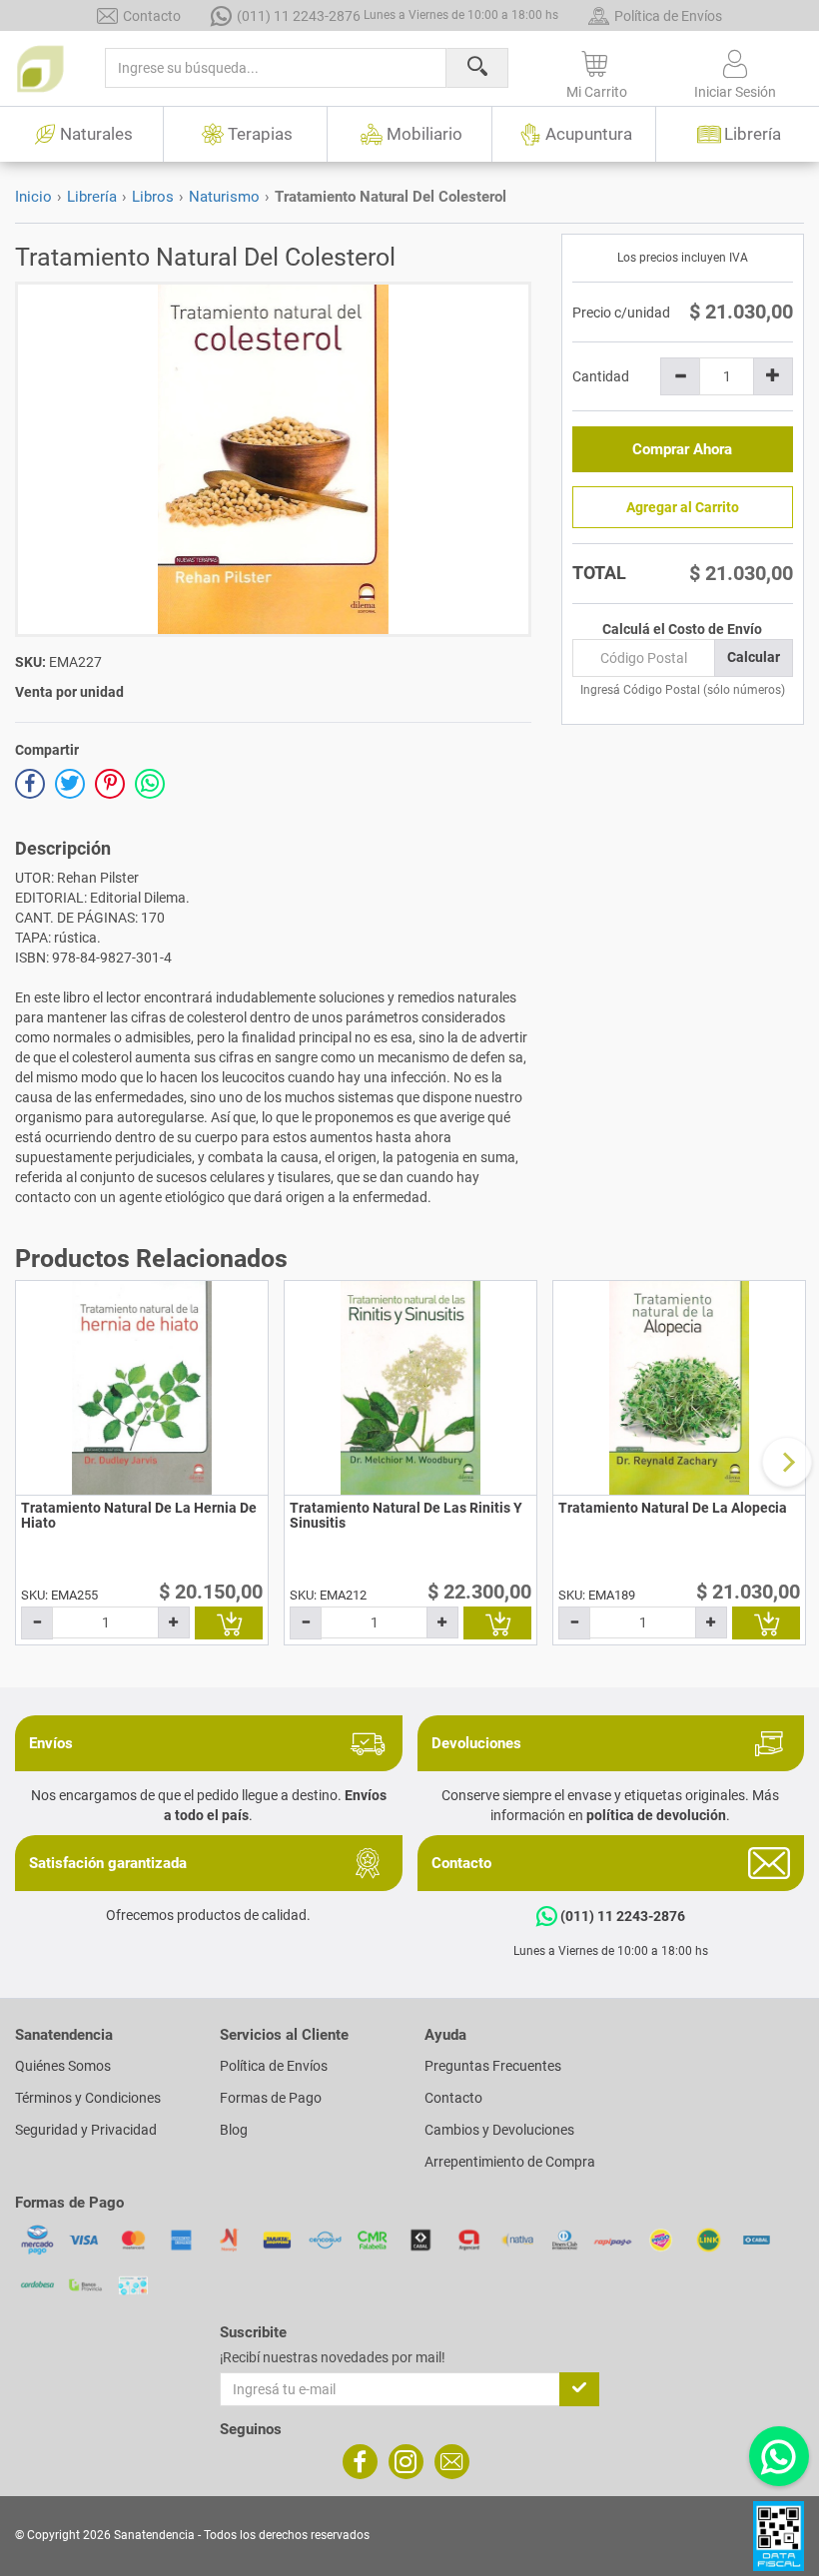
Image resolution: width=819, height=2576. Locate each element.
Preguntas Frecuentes (493, 2066)
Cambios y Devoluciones (499, 2130)
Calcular (754, 657)
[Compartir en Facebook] (30, 784)
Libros (153, 197)
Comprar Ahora (682, 449)
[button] (597, 71)
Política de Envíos (668, 16)
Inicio (33, 197)
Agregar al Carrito (683, 507)
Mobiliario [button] (424, 134)
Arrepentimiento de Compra (510, 2162)
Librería (92, 197)
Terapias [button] (260, 134)
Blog (234, 2130)
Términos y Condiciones (88, 2098)
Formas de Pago (271, 2098)
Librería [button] (753, 134)
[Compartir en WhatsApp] (150, 784)
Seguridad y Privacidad (86, 2130)
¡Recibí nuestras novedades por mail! (333, 2357)
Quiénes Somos (63, 2066)
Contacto (152, 16)
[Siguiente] (787, 1462)
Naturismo (224, 197)
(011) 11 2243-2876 (398, 16)
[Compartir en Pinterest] (110, 784)
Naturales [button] (96, 134)
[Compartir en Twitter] (70, 784)
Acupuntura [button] (589, 134)
